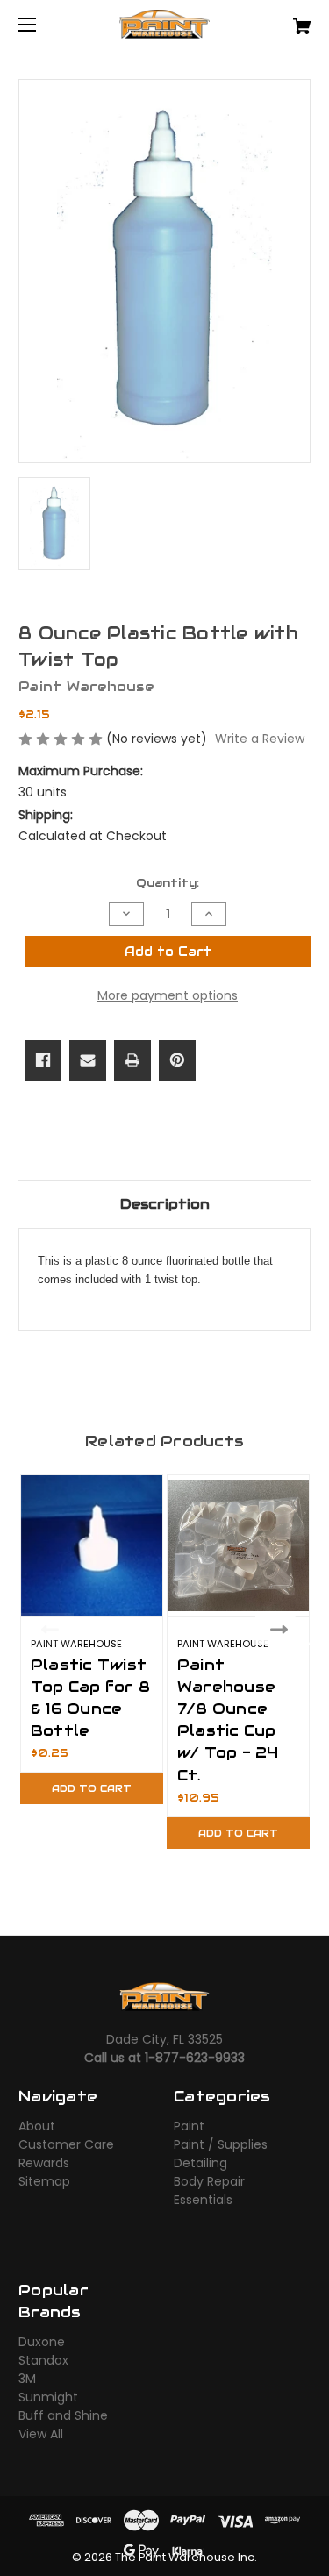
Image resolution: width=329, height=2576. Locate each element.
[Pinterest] (177, 1060)
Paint (189, 2126)
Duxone (42, 2342)
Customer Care (66, 2144)
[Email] (88, 1060)
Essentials (203, 2200)
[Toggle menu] (43, 24)
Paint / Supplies (221, 2144)
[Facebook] (43, 1060)
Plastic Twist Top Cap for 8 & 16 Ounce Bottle (90, 1698)
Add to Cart (92, 1788)
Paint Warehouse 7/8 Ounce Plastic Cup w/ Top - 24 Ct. (228, 1720)
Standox (43, 2360)
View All (41, 2434)
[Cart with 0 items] (281, 20)
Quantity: (168, 883)
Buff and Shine (63, 2415)
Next (283, 1629)
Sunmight (48, 2397)
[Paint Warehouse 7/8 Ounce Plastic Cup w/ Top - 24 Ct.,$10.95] (238, 1546)
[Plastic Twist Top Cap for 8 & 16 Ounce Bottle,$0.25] (92, 1546)
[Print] (132, 1060)
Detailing (200, 2163)
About (37, 2126)
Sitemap (44, 2181)
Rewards (44, 2163)
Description (165, 1204)
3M (27, 2379)
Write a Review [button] (260, 739)
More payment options (168, 995)
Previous (46, 1629)
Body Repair (209, 2181)
